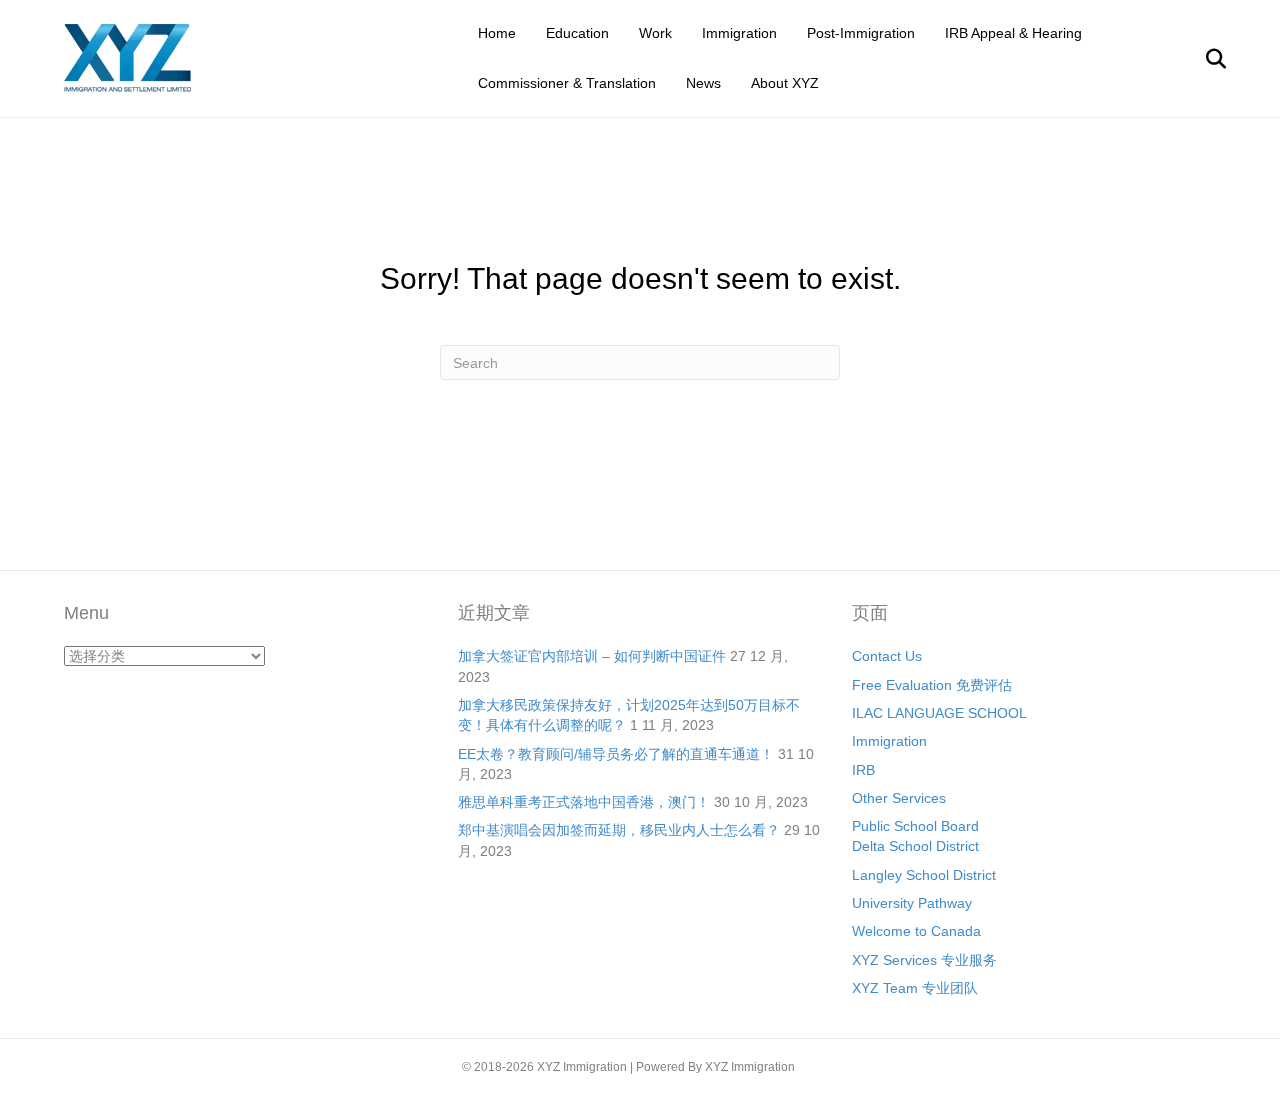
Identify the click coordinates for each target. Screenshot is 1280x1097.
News (703, 83)
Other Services (899, 798)
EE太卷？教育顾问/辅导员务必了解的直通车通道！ (616, 754)
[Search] (1203, 59)
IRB (863, 770)
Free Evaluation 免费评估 (932, 685)
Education (577, 33)
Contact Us (887, 656)
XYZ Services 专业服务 (924, 960)
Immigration (739, 33)
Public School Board (915, 826)
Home (497, 33)
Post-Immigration (861, 33)
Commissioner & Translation (567, 83)
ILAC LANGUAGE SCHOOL (939, 713)
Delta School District (915, 846)
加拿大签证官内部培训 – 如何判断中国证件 (592, 656)
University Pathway (912, 903)
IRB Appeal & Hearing (1013, 33)
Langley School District (924, 875)
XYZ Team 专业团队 (915, 988)
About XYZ (785, 83)
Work (655, 33)
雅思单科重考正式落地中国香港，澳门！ (584, 802)
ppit (808, 1067)
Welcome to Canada (916, 931)
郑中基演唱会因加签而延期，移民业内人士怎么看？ (619, 830)
